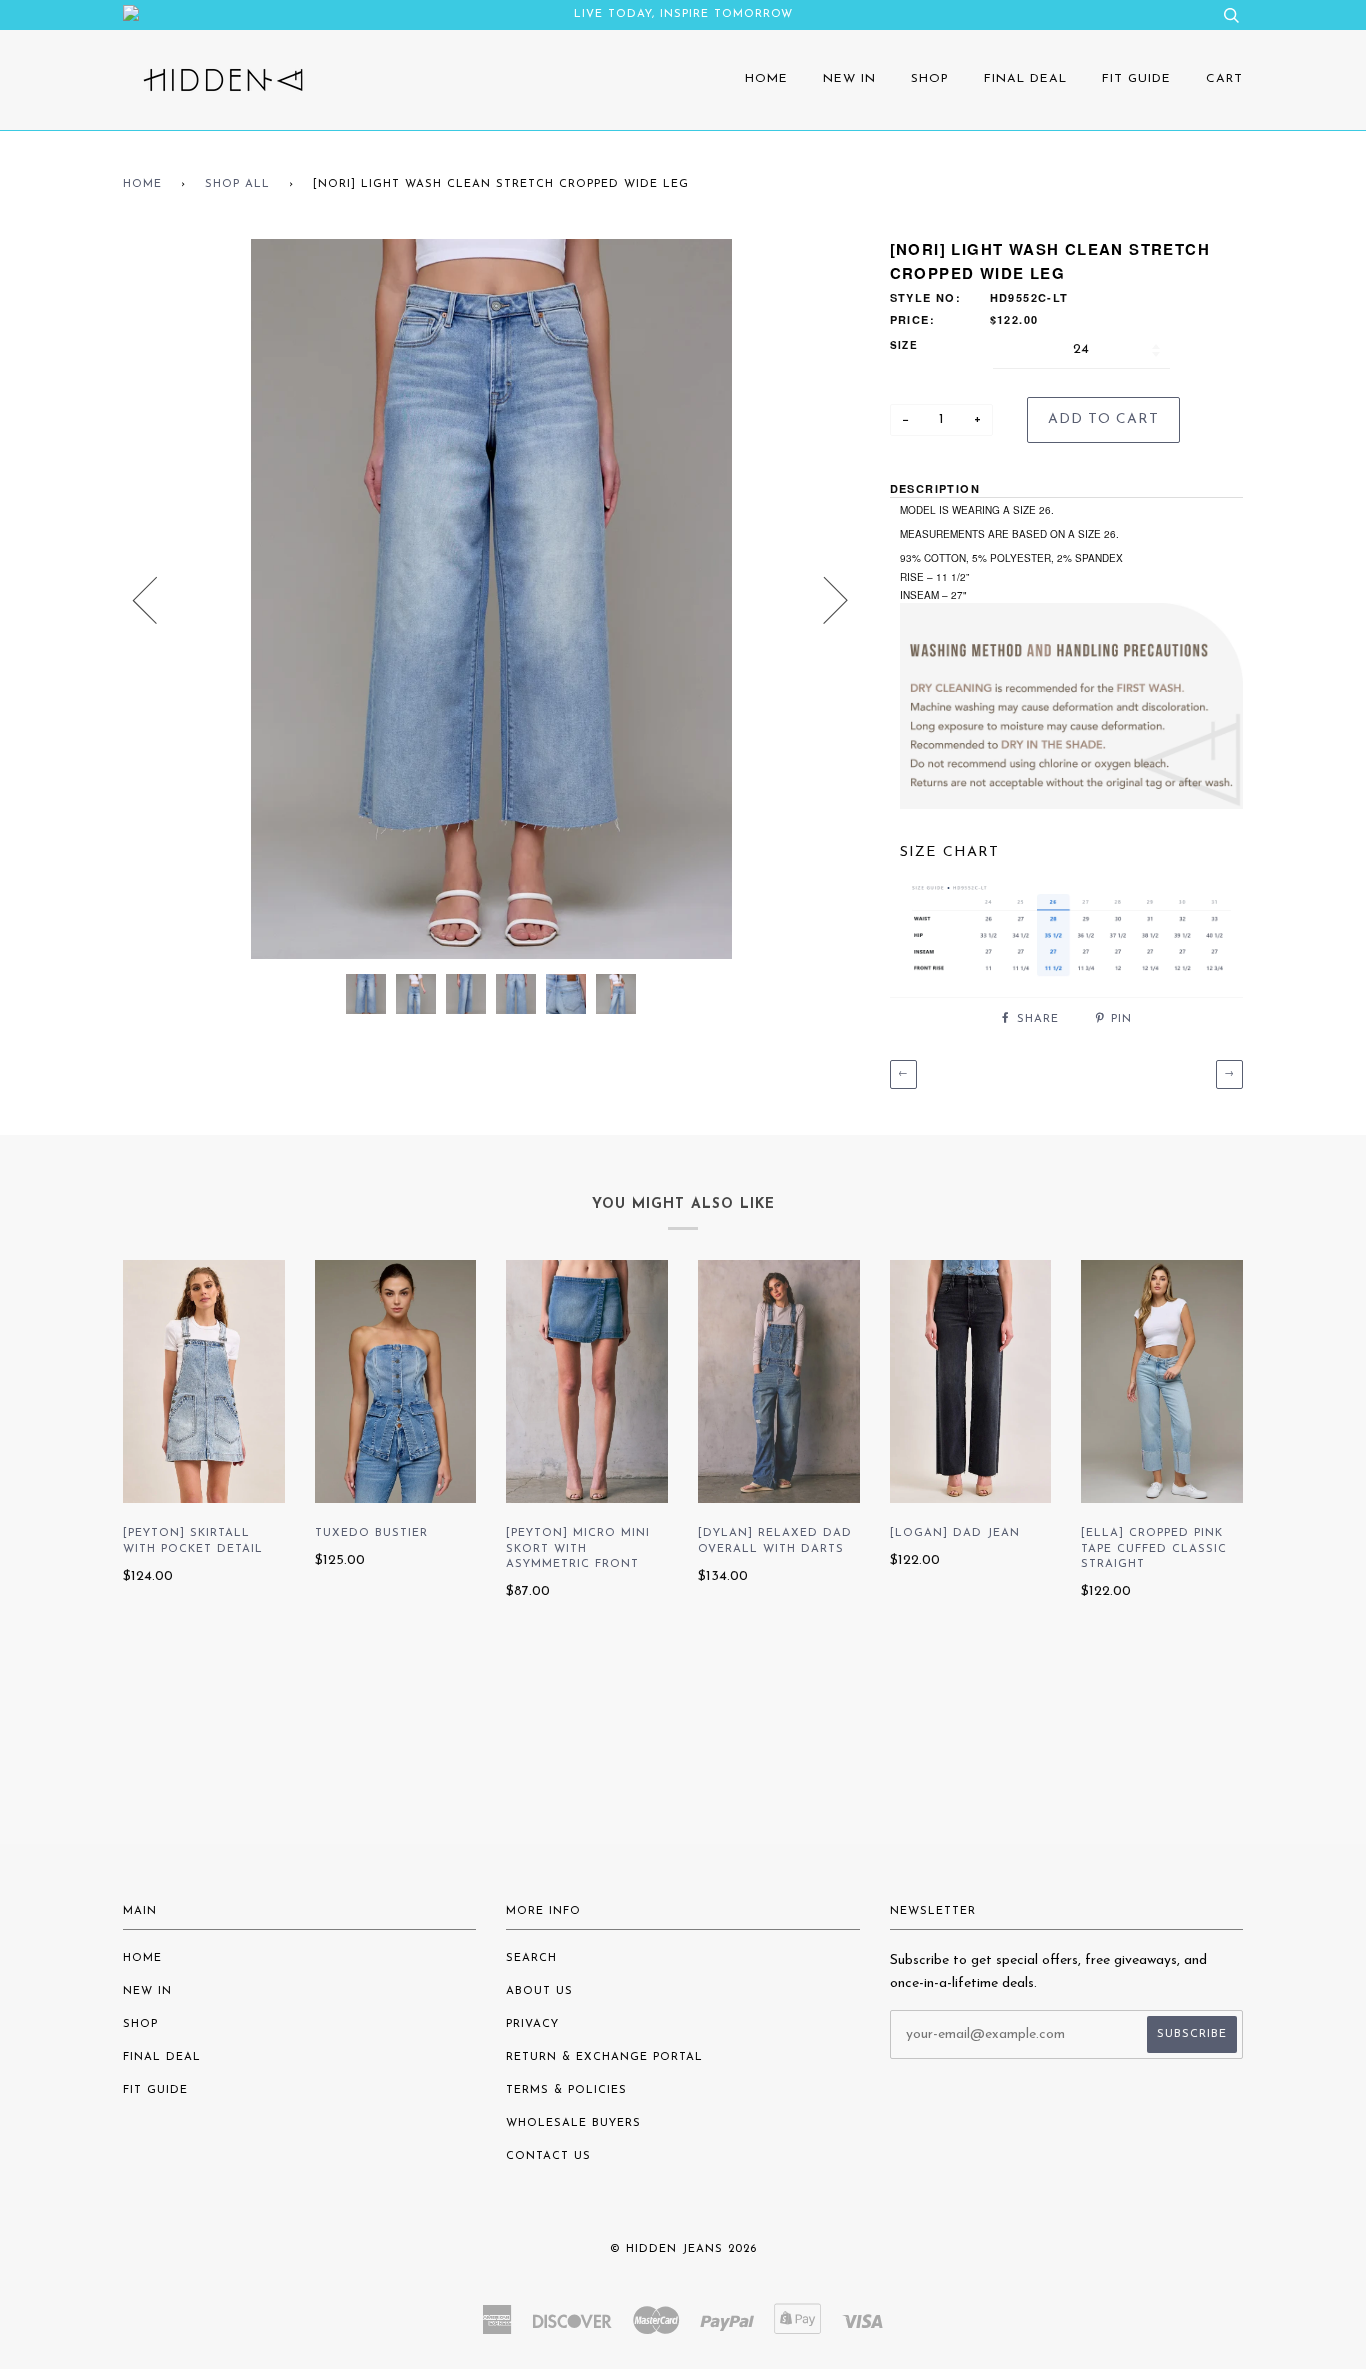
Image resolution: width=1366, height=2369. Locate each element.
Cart (1224, 79)
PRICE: (912, 319)
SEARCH (531, 1958)
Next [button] (823, 599)
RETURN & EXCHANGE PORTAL (604, 2057)
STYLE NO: (926, 297)
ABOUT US (539, 1991)
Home (142, 184)
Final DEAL (1025, 79)
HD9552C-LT (1029, 297)
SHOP (930, 79)
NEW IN (849, 79)
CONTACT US (548, 2156)
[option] (491, 599)
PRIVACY (532, 2024)
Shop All (237, 184)
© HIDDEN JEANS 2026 (683, 2249)
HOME (766, 79)
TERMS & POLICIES (566, 2090)
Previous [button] (157, 599)
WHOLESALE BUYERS (573, 2123)
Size (904, 345)
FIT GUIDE (1136, 79)
